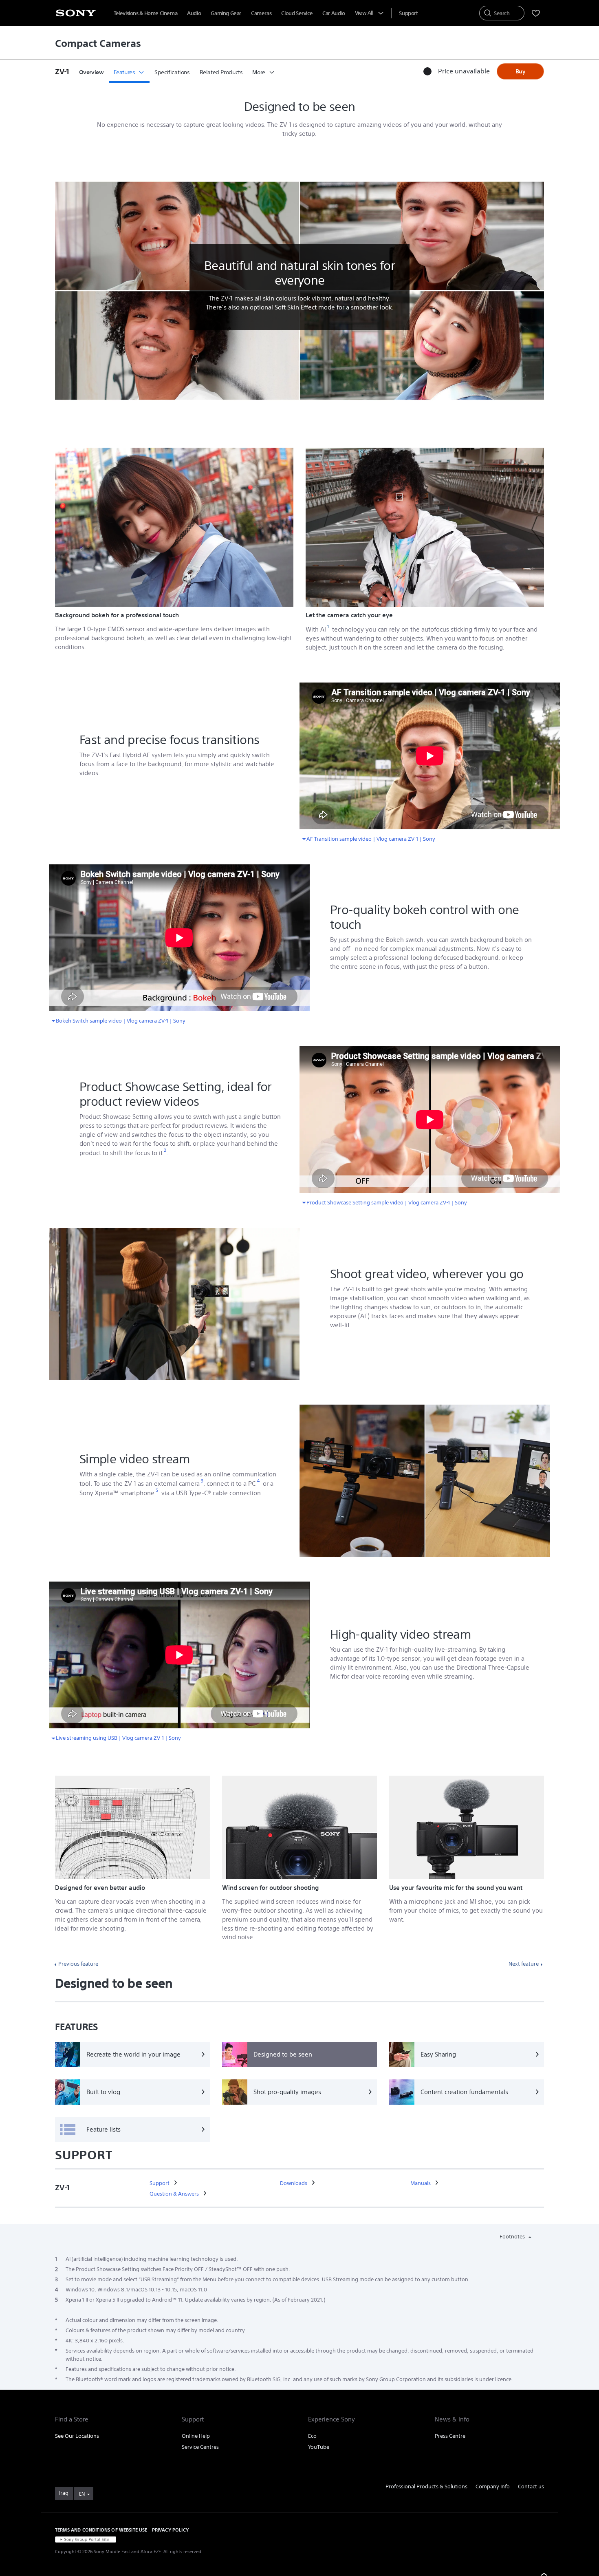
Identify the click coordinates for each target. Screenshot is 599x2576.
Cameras (261, 13)
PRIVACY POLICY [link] (170, 2530)
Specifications (172, 72)
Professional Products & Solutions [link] (426, 2487)
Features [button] (124, 72)
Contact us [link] (531, 2487)
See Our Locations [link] (77, 2436)
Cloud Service (297, 13)
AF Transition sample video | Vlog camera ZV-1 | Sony (371, 838)
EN (82, 2494)
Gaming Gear (226, 13)
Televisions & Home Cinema (145, 13)
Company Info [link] (493, 2487)
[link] (160, 2183)
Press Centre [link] (450, 2436)
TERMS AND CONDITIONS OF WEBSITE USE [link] (101, 2530)
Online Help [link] (196, 2436)
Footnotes (513, 2237)
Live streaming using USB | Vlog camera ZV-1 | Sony (118, 1737)
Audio (194, 13)
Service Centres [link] (200, 2447)
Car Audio (334, 13)
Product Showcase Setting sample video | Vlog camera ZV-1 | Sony (387, 1201)
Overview (91, 72)
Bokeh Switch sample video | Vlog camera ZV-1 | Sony (121, 1020)
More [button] (259, 72)
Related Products (221, 72)
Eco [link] (312, 2436)
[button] (65, 71)
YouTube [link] (319, 2447)
